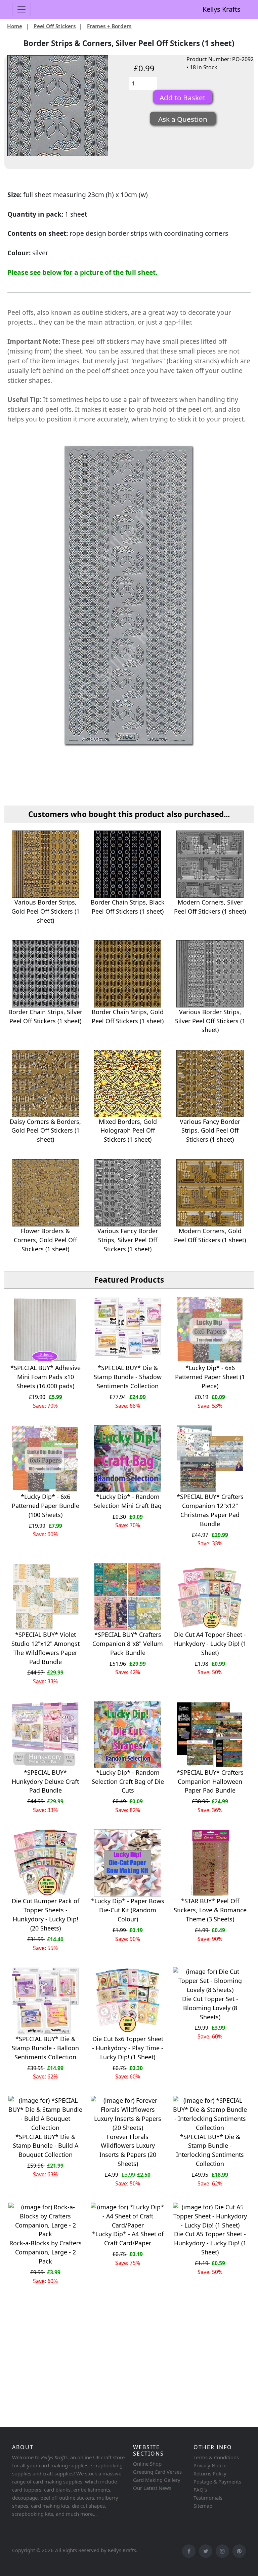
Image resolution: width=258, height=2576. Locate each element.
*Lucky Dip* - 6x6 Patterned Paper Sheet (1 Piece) (210, 1377)
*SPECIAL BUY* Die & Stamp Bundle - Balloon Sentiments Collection (45, 2048)
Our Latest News (152, 2488)
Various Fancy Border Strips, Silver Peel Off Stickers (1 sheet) (128, 1240)
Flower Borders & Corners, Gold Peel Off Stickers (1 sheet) (45, 1240)
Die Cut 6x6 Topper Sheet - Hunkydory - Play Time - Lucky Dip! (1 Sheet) (128, 2048)
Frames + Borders (109, 26)
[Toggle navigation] (21, 9)
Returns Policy (210, 2473)
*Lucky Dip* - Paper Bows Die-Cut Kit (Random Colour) (128, 1910)
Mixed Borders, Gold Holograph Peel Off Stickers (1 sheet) (128, 1131)
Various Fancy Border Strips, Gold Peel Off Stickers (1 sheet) (210, 1131)
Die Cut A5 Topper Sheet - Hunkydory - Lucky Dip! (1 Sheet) (210, 2243)
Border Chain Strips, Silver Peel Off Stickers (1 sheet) (45, 1016)
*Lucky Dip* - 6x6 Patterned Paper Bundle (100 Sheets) (46, 1506)
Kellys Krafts (222, 9)
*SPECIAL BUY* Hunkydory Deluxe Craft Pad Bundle (45, 1781)
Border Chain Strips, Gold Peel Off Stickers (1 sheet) (128, 1016)
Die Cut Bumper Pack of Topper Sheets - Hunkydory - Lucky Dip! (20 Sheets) (46, 1915)
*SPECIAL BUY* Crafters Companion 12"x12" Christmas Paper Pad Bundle (210, 1510)
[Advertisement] (129, 2372)
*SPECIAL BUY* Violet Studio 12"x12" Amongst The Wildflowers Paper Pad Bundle (46, 1648)
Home (15, 26)
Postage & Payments (217, 2481)
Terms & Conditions (216, 2457)
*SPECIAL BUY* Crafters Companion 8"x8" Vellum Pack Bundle (128, 1644)
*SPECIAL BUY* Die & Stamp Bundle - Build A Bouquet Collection (46, 2146)
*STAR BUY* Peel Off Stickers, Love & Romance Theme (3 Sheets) (210, 1910)
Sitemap (203, 2506)
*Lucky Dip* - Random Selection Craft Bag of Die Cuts (128, 1781)
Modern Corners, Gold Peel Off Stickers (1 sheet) (210, 1235)
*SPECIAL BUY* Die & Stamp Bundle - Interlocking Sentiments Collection (210, 2150)
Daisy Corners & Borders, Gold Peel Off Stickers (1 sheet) (45, 1131)
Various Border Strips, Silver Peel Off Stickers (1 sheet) (210, 1021)
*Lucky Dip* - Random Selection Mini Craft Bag (128, 1501)
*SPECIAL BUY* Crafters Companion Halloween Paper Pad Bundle (210, 1781)
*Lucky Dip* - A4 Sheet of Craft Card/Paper (128, 2238)
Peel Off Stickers (55, 26)
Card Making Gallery (157, 2480)
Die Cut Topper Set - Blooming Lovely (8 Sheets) (210, 2008)
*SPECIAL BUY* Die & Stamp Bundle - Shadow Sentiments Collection (128, 1377)
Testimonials (208, 2498)
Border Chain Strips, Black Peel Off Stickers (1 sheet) (128, 907)
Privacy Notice (210, 2465)
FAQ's (200, 2490)
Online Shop (147, 2464)
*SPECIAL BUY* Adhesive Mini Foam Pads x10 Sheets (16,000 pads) (46, 1377)
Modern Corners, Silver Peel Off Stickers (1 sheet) (210, 907)
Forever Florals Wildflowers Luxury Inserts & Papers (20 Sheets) (128, 2150)
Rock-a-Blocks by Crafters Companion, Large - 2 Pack (46, 2252)
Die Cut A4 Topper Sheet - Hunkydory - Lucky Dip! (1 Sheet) (210, 1644)
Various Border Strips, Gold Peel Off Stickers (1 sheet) (46, 911)
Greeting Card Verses (157, 2472)
